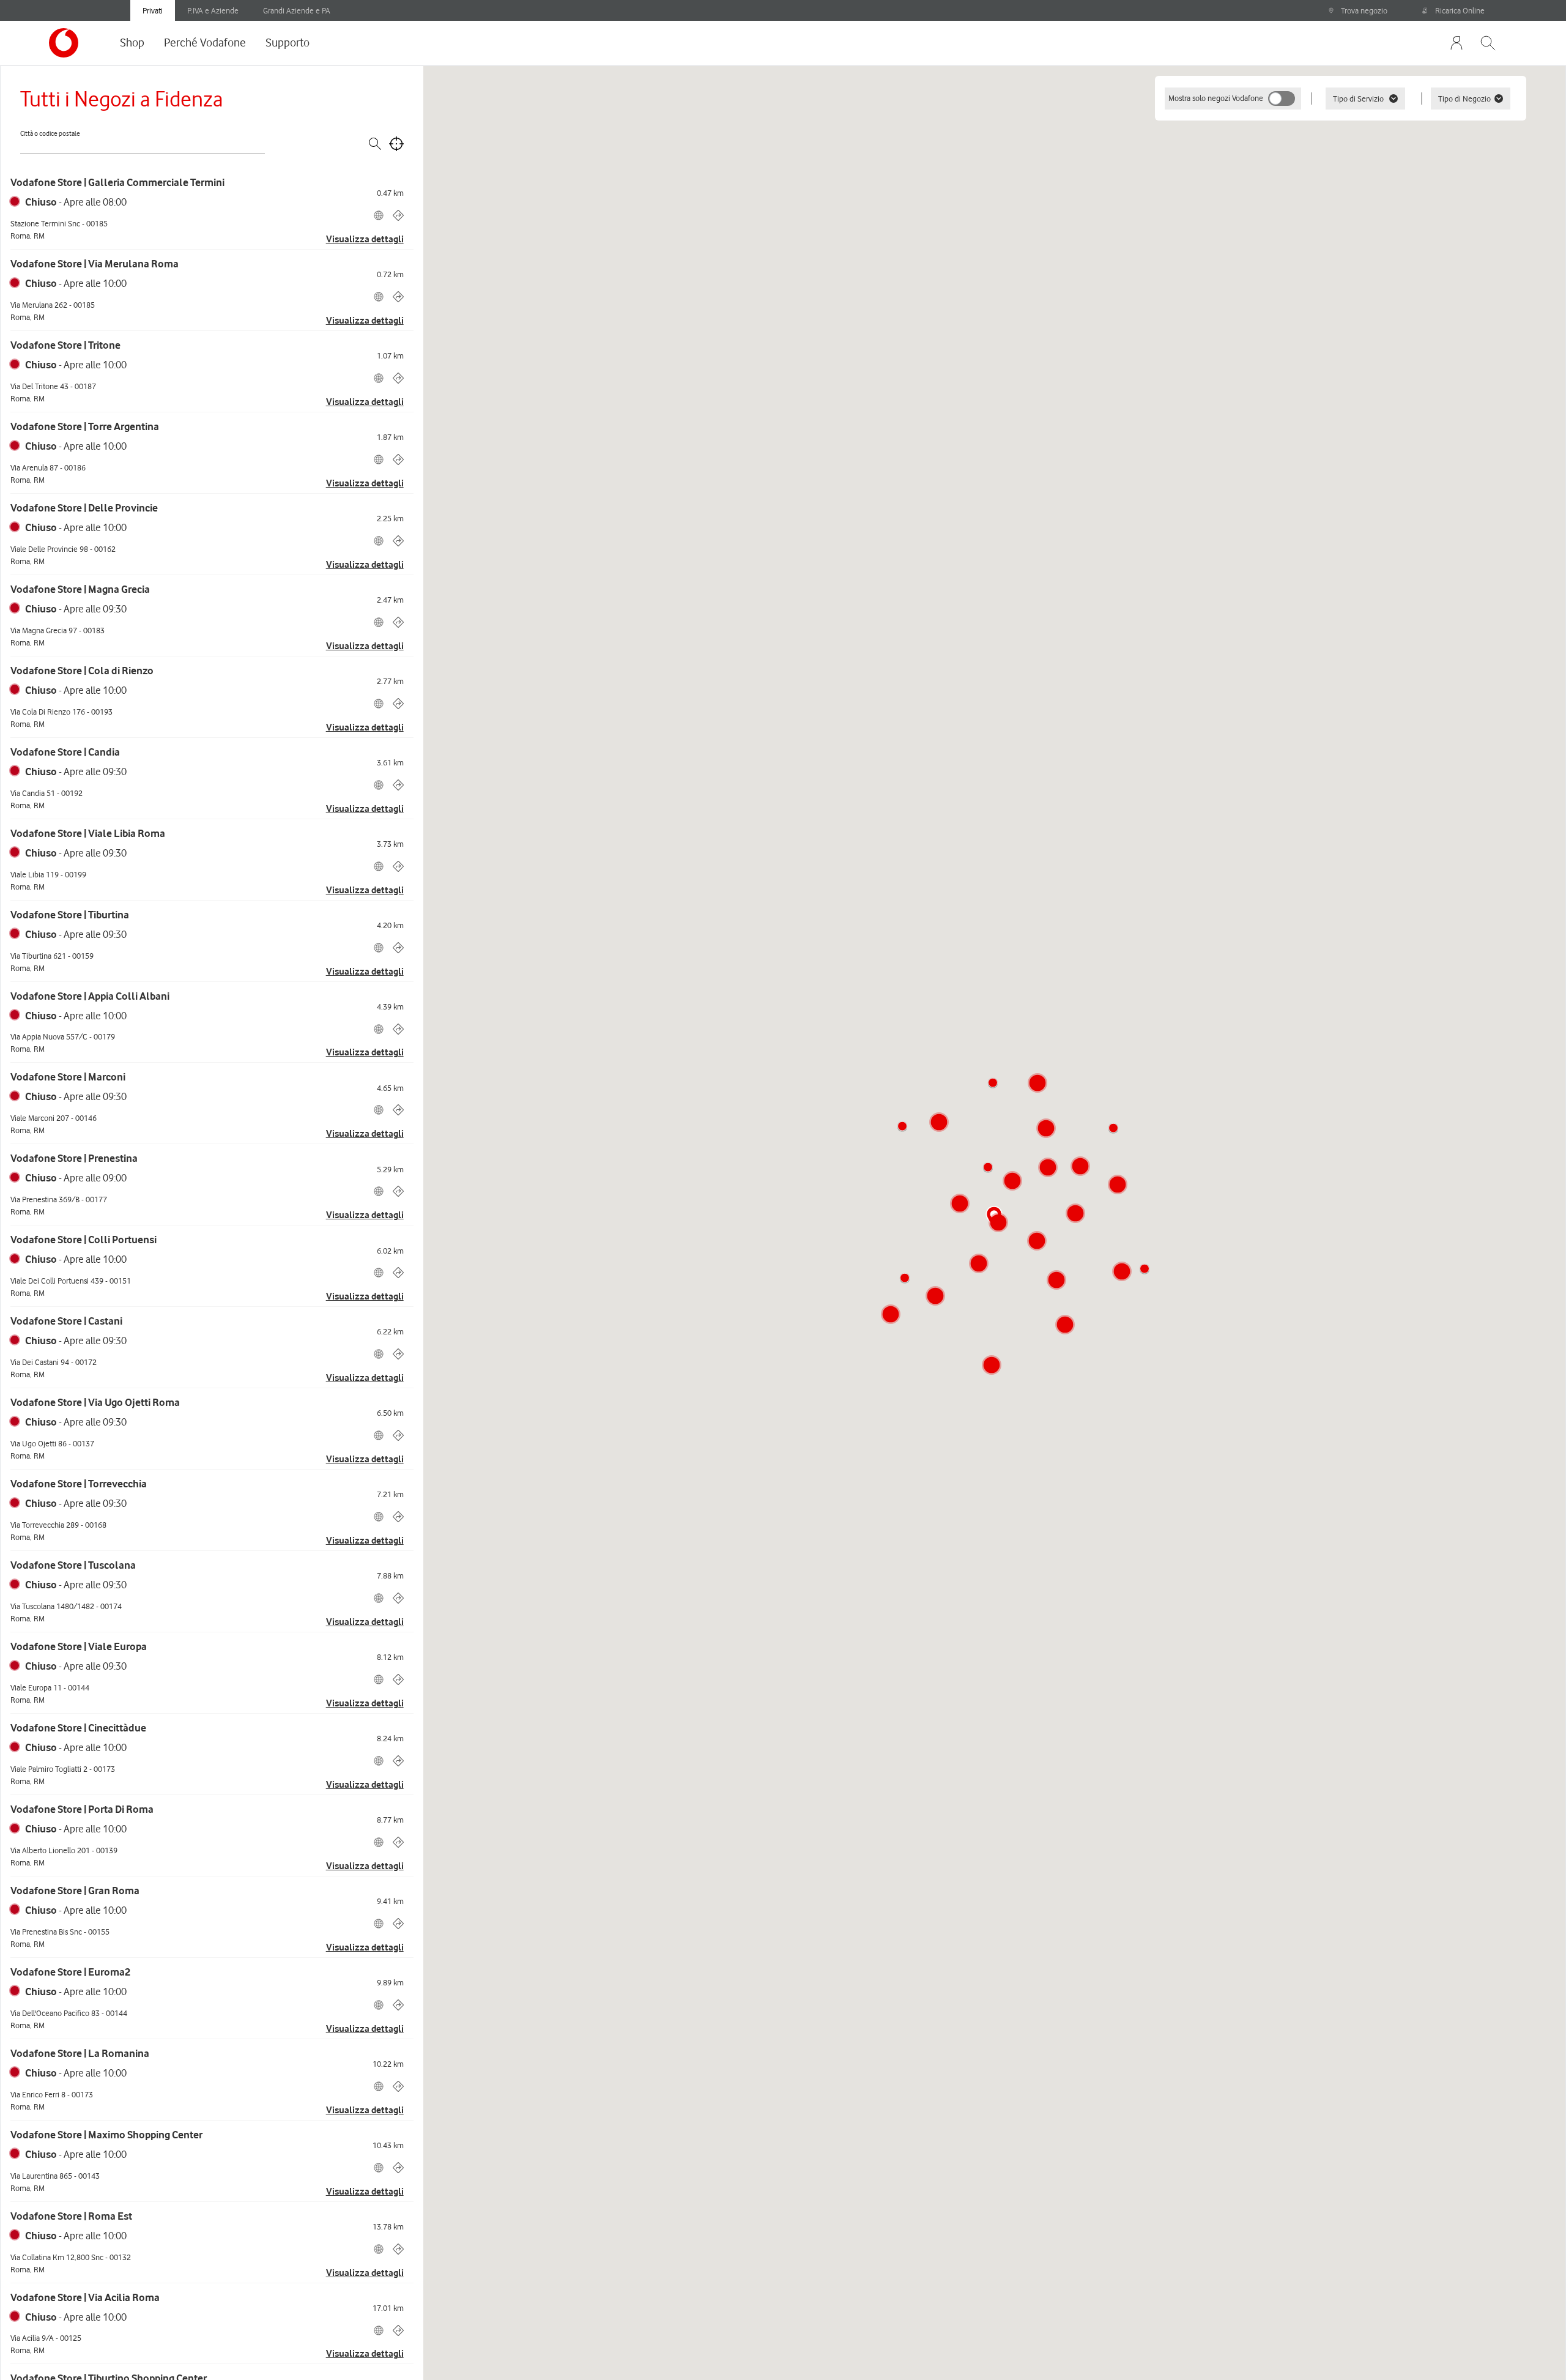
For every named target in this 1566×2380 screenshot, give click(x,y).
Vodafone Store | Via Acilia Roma (85, 2297)
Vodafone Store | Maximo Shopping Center (106, 2135)
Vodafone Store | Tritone (65, 345)
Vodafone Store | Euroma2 (70, 1972)
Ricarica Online (1460, 10)
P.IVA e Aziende (213, 10)
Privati (153, 10)
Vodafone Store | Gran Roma (75, 1891)
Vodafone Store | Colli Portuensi (83, 1240)
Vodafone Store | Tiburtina (70, 915)
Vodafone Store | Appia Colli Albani (90, 996)
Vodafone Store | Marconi (68, 1077)
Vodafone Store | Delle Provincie (84, 508)
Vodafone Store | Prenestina (74, 1158)
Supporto (288, 42)
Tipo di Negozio (1464, 99)
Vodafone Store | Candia (65, 752)
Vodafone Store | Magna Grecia (80, 589)
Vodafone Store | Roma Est (71, 2216)
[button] (988, 1167)
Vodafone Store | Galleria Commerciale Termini (117, 182)
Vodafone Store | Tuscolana (73, 1565)
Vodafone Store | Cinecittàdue (78, 1728)
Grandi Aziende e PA (297, 10)
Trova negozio (1364, 10)
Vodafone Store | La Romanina (80, 2053)
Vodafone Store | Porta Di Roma (82, 1809)
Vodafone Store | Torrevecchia (79, 1484)
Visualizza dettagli (365, 239)
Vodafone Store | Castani (66, 1321)
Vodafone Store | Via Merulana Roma (95, 264)
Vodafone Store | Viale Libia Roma (88, 833)
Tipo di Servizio (1358, 99)
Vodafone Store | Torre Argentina (85, 426)
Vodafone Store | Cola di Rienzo (82, 671)
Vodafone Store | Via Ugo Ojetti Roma (95, 1402)
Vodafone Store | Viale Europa (79, 1646)
